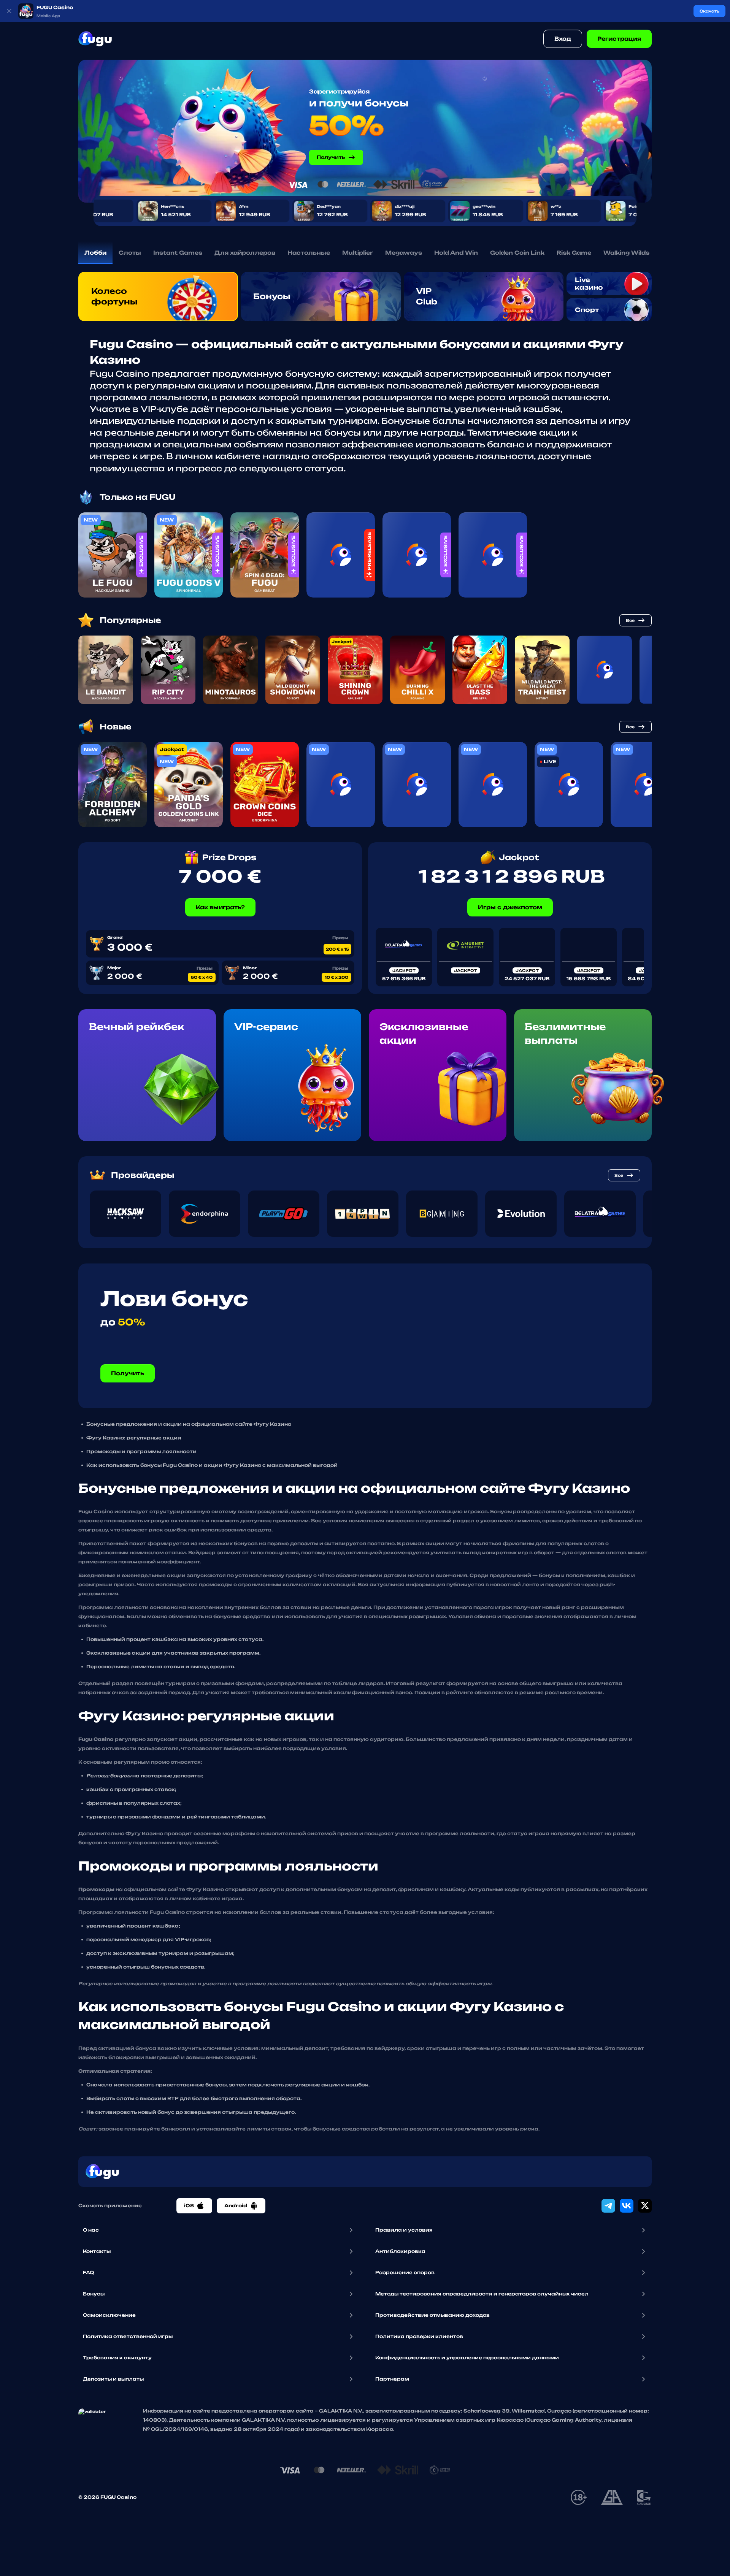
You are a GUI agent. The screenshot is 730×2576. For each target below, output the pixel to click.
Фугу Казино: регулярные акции (134, 1438)
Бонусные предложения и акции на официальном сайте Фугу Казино (189, 1424)
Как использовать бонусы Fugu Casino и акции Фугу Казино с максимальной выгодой (212, 1465)
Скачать (709, 11)
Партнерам (392, 2379)
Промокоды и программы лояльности (141, 1451)
